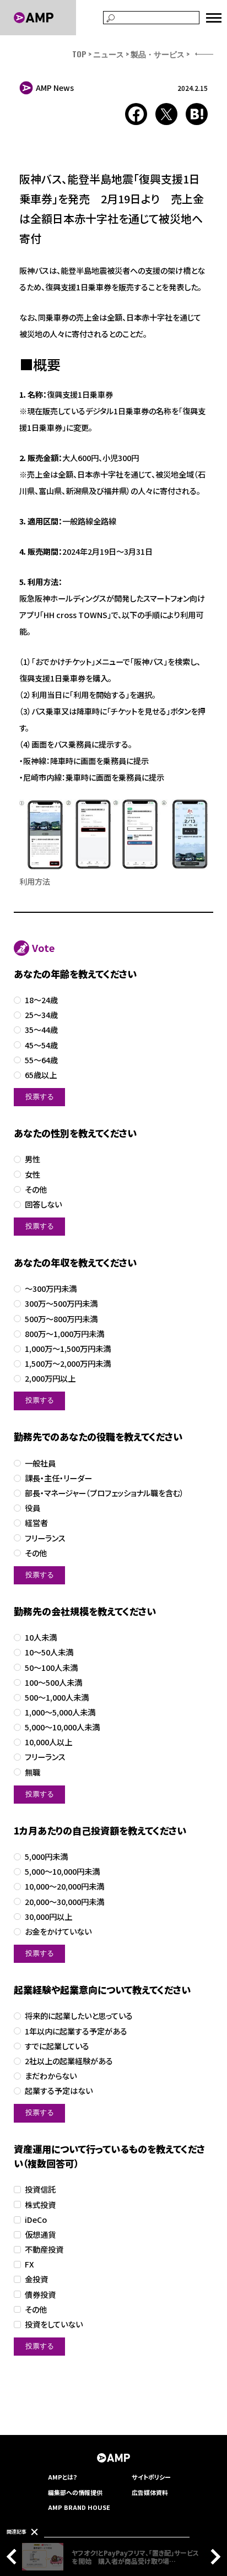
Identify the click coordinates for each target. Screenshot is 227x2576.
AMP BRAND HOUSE (79, 2507)
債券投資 (40, 2295)
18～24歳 (41, 1000)
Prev (14, 2557)
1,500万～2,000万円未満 (68, 1364)
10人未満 (41, 1638)
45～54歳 (41, 1045)
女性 (33, 1175)
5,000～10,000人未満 (62, 1727)
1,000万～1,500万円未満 (68, 1349)
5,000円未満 (46, 1857)
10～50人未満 (49, 1652)
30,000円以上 (48, 1917)
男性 (33, 1159)
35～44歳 (41, 1030)
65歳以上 (41, 1075)
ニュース (109, 54)
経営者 (36, 1523)
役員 (33, 1508)
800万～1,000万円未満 (64, 1334)
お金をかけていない (58, 1932)
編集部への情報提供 (75, 2492)
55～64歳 (41, 1060)
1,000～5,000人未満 (60, 1712)
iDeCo (36, 2220)
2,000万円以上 (50, 1379)
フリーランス (45, 1538)
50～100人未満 (51, 1668)
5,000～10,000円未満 (62, 1872)
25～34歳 (41, 1015)
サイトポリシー (151, 2477)
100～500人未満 (53, 1683)
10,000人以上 (48, 1742)
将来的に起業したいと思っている (79, 2016)
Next (213, 2557)
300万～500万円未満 (61, 1304)
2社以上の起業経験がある (69, 2061)
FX (29, 2264)
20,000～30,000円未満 (64, 1902)
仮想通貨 (40, 2235)
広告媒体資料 (150, 2492)
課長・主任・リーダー (58, 1478)
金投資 (36, 2279)
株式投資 (40, 2205)
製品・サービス (158, 54)
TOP (79, 54)
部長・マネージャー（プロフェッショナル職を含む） (104, 1493)
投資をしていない (54, 2325)
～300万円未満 (51, 1289)
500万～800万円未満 (61, 1319)
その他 (36, 1190)
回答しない (43, 1205)
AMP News (55, 88)
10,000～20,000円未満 (64, 1887)
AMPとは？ (63, 2477)
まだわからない (51, 2076)
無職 (33, 1773)
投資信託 (40, 2190)
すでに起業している (57, 2046)
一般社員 (40, 1463)
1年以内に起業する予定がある (76, 2031)
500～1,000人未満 (57, 1698)
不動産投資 (44, 2250)
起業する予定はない (59, 2091)
